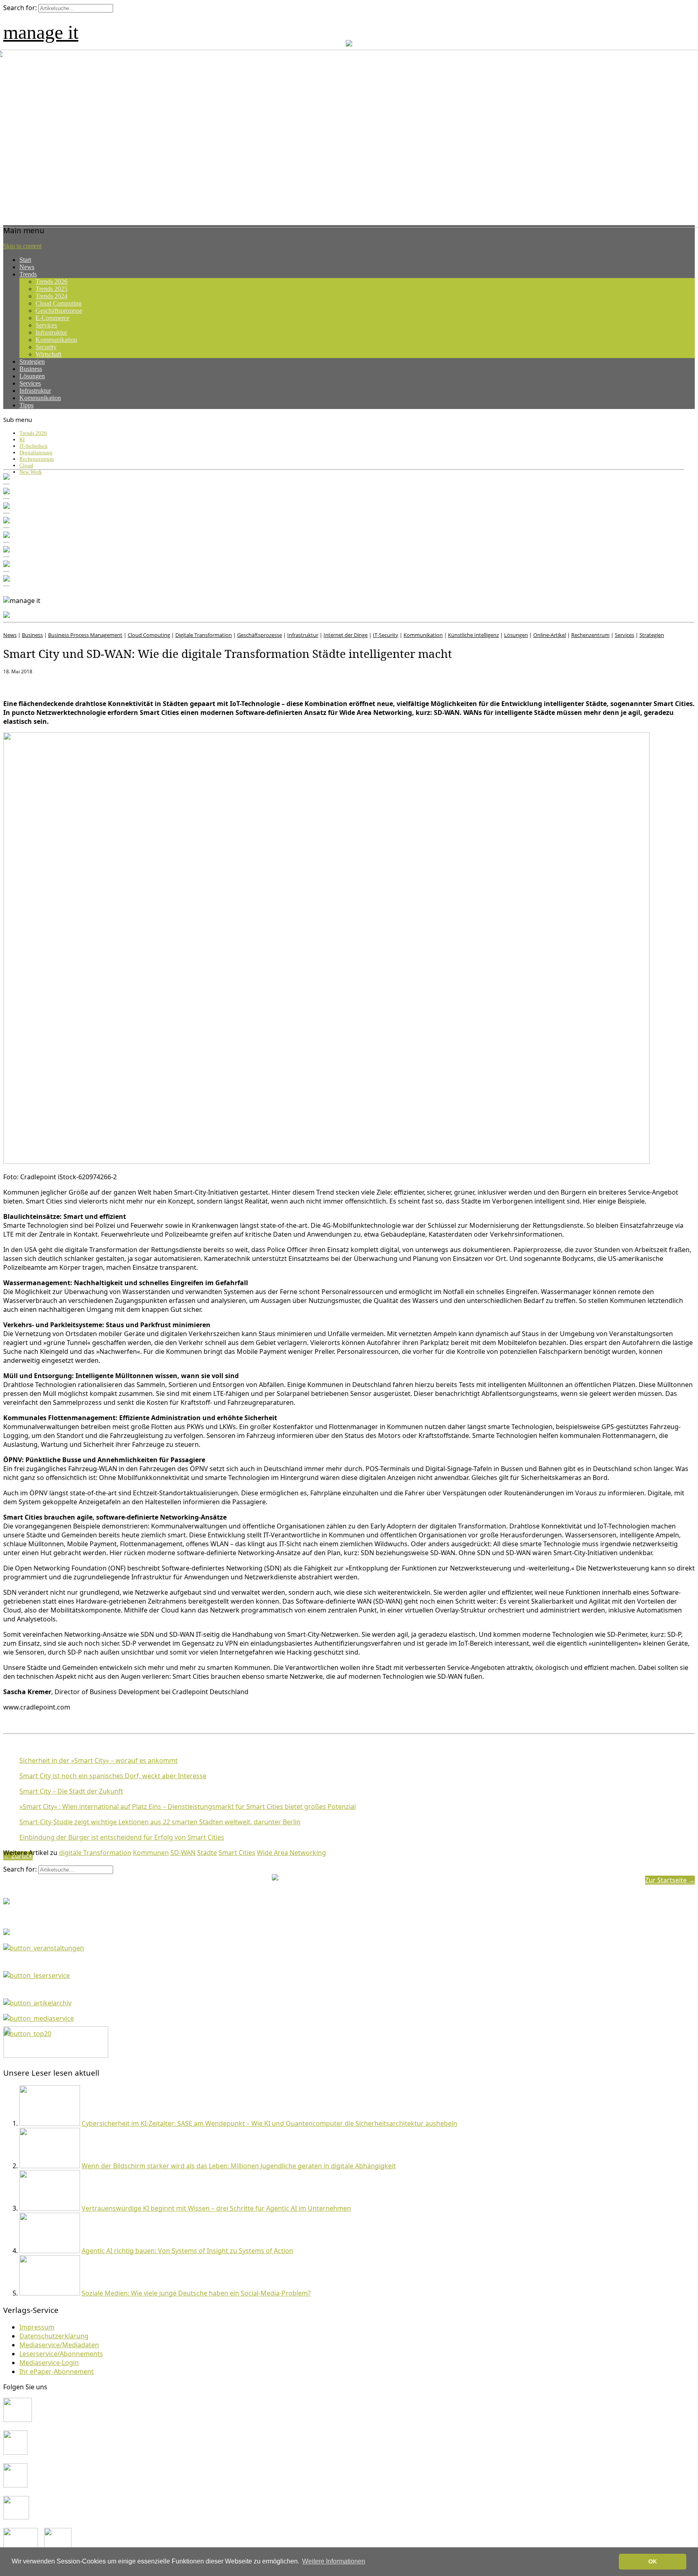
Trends (28, 274)
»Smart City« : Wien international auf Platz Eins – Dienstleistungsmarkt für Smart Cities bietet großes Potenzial (188, 1807)
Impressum (37, 2327)
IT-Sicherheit (34, 446)
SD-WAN (183, 1853)
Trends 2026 (52, 281)
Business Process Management (85, 635)
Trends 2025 (52, 289)
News (27, 267)
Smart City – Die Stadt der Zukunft (71, 1791)
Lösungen (32, 376)
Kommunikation (56, 340)
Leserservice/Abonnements (61, 2354)
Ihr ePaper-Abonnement (57, 2372)
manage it (41, 32)
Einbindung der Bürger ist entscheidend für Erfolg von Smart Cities (122, 1837)
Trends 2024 (52, 296)
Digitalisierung (36, 452)
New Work (31, 472)
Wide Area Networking (291, 1853)
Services (46, 325)
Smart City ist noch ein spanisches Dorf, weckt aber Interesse (113, 1776)
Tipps (26, 405)
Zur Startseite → (670, 1880)
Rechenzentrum (37, 459)
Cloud (26, 465)
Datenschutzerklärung (54, 2336)
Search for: (20, 8)
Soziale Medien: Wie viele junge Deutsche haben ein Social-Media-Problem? (196, 2293)
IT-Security (386, 635)
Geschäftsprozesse (59, 311)
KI (22, 440)
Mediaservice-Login (49, 2363)
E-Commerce (53, 318)
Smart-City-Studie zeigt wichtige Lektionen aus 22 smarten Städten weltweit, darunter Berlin (160, 1822)
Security (46, 347)
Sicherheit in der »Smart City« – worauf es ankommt (99, 1760)
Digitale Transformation (204, 635)
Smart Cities (237, 1853)
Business (31, 369)
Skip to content (22, 246)
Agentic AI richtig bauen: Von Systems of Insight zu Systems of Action (187, 2251)
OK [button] (653, 2561)
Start (25, 260)
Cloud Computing (59, 303)
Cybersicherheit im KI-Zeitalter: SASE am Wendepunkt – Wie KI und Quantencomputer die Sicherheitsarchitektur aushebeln (269, 2123)
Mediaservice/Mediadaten (59, 2345)
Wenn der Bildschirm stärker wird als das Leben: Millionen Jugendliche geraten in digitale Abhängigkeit (239, 2166)
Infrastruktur (51, 332)
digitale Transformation (95, 1853)
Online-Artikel (550, 635)
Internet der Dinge (346, 635)
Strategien (32, 362)
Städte (207, 1853)
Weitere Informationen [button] (334, 2561)
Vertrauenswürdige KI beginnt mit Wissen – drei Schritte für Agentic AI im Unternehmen (216, 2208)
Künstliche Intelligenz (473, 635)
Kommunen (151, 1853)
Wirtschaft (48, 354)
